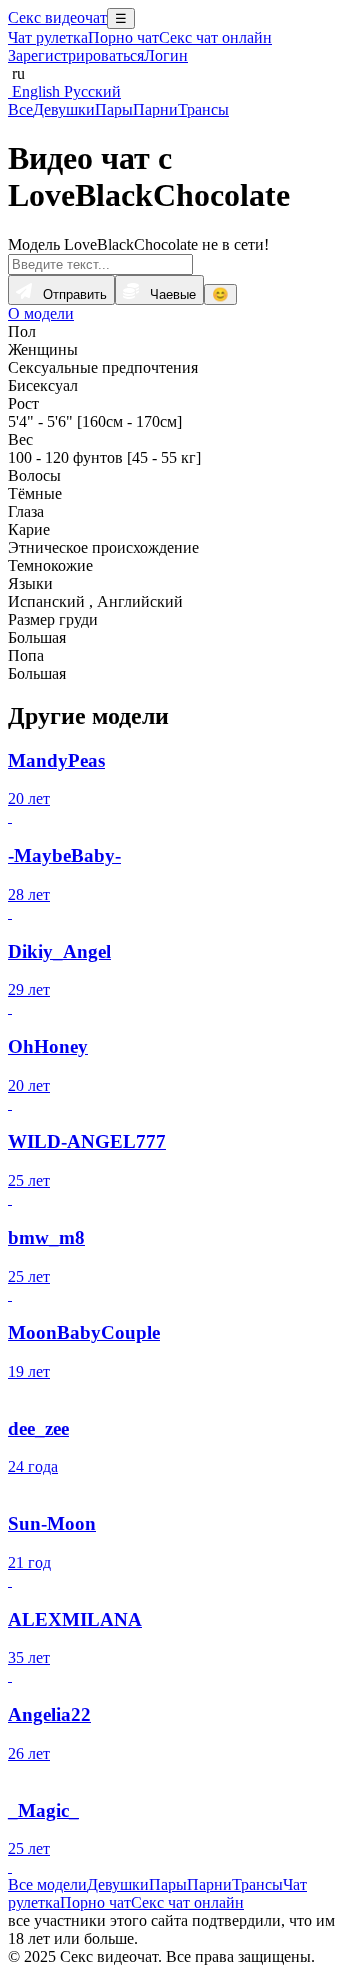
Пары (114, 109)
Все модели (47, 1884)
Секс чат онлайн (215, 37)
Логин (166, 55)
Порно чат (123, 37)
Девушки (64, 109)
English (34, 91)
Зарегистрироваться (76, 55)
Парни (155, 109)
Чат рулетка (48, 37)
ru (16, 73)
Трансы (203, 109)
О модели (41, 313)
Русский (90, 91)
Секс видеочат (57, 17)
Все (20, 109)
